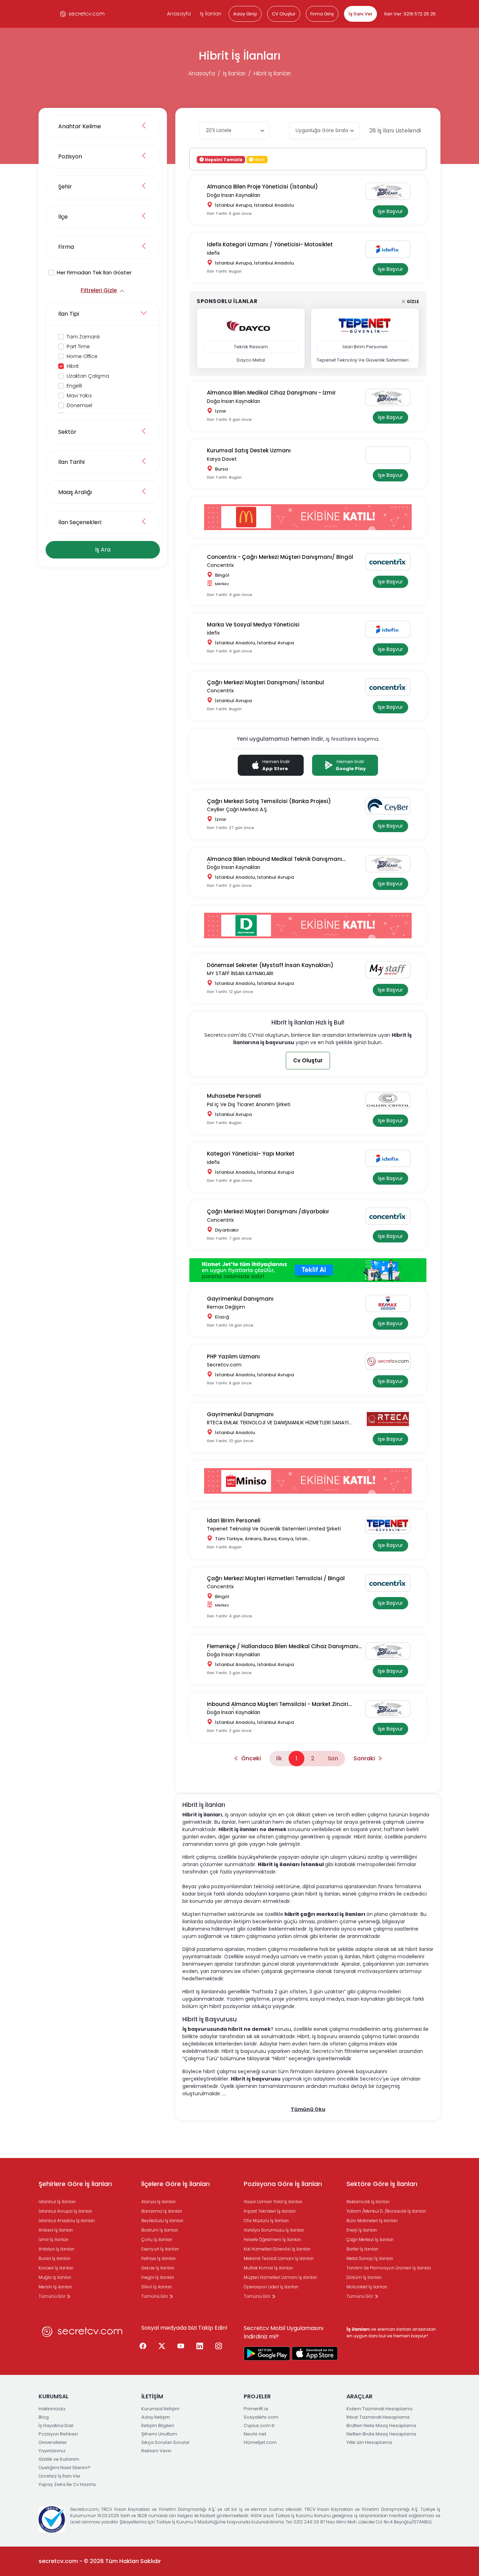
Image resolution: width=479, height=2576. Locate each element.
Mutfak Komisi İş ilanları (268, 2268)
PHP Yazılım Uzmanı (233, 1356)
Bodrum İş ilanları (160, 2230)
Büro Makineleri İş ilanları (372, 2221)
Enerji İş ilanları (362, 2230)
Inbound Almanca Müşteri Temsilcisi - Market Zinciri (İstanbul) (278, 1704)
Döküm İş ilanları (364, 2277)
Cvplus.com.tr (259, 2426)
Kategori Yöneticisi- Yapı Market (251, 1154)
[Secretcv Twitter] (162, 2347)
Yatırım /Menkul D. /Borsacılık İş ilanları (386, 2211)
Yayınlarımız (52, 2451)
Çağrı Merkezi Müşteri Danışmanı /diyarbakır (268, 1211)
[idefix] (390, 249)
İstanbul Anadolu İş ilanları (67, 2221)
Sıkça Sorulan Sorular (166, 2442)
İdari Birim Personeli (234, 1520)
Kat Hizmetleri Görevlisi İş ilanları (277, 2249)
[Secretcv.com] (390, 1361)
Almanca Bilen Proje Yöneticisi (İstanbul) (262, 187)
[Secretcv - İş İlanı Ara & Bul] (267, 2354)
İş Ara (103, 550)
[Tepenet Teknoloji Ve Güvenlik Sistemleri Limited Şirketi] (390, 1525)
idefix (213, 253)
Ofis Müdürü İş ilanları (266, 2221)
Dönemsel (79, 405)
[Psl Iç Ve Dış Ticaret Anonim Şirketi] (390, 1101)
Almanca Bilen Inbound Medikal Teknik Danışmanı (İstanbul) (275, 859)
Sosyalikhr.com (261, 2417)
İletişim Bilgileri (158, 2426)
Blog (44, 2417)
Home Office (82, 356)
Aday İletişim (156, 2417)
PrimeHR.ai (256, 2409)
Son (333, 1758)
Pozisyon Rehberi (58, 2434)
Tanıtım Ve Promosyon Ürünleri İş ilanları (389, 2268)
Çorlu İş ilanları (157, 2239)
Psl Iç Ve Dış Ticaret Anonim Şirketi (249, 1104)
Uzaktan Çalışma (88, 376)
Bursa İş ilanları (55, 2258)
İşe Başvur (390, 211)
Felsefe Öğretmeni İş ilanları (272, 2239)
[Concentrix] (390, 562)
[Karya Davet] (390, 455)
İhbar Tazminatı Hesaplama (378, 2417)
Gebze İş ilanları (158, 2268)
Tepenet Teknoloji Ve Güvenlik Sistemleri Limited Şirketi (274, 1529)
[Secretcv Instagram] (219, 2347)
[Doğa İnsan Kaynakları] (390, 191)
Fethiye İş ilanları (158, 2258)
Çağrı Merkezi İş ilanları (370, 2239)
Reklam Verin (156, 2451)
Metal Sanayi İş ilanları (370, 2258)
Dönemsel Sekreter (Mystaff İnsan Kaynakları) (270, 965)
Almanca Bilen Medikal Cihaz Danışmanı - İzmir (271, 393)
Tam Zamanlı (83, 337)
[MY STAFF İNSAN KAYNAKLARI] (390, 970)
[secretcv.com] (82, 14)
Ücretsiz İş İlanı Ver (60, 2476)
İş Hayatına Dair (56, 2426)
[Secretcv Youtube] (181, 2347)
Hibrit (73, 366)
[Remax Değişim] (390, 1303)
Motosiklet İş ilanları (367, 2287)
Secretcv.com (224, 1365)
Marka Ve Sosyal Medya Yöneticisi (253, 625)
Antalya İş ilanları (56, 2249)
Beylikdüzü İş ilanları (162, 2221)
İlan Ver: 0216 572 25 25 (410, 14)
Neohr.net (255, 2434)
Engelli (74, 386)
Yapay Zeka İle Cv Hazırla (67, 2484)
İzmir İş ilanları (53, 2239)
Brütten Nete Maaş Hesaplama (381, 2426)
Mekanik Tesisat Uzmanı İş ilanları (279, 2258)
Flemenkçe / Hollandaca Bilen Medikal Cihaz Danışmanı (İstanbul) (283, 1647)
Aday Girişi (245, 14)
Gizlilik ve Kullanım (59, 2459)
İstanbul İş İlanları (57, 2202)
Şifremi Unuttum (159, 2434)
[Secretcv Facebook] (143, 2347)
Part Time (78, 347)
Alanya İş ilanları (158, 2202)
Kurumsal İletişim (160, 2409)
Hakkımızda (52, 2409)
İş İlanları (211, 14)
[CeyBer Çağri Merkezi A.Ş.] (390, 806)
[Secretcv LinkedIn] (200, 2347)
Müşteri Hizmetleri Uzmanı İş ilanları (280, 2277)
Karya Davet (222, 459)
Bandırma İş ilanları (162, 2211)
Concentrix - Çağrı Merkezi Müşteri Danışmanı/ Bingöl (280, 557)
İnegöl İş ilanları (158, 2277)
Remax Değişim (226, 1307)
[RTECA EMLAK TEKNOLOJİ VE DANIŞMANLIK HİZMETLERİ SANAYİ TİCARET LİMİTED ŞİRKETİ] (390, 1419)
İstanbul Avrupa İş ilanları (65, 2211)
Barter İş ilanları (362, 2249)
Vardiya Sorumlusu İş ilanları (274, 2230)
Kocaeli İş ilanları (56, 2268)
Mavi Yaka (79, 396)
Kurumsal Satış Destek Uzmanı (249, 450)
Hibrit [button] (259, 159)
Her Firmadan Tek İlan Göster (94, 272)
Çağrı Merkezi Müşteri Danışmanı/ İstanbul (265, 682)
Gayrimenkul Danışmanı (240, 1299)
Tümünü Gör (52, 2296)
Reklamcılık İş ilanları (368, 2202)
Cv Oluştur (308, 1060)
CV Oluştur (284, 14)
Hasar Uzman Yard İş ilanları (273, 2202)
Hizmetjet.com (260, 2442)
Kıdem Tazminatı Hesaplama (379, 2409)
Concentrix (220, 565)
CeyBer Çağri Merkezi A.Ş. (237, 809)
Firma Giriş (322, 14)
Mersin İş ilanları (55, 2287)
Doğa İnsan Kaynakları (234, 195)
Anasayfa (179, 14)
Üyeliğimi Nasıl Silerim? (65, 2468)
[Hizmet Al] (308, 1270)
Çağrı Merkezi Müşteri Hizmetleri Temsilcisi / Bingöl (276, 1578)
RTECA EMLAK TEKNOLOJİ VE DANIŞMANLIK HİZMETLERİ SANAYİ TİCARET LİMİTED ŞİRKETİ (278, 1423)
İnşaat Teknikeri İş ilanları (270, 2211)
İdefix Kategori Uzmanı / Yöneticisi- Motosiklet (270, 244)
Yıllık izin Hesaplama (369, 2442)
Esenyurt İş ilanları (160, 2249)
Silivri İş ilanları (157, 2287)
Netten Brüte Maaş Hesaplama (381, 2434)
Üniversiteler (53, 2442)
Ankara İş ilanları (56, 2230)
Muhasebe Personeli (234, 1096)
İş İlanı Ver (360, 14)
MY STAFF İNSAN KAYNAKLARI (240, 973)
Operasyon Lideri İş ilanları (271, 2287)
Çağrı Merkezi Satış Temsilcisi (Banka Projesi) (269, 801)
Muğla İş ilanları (55, 2277)
